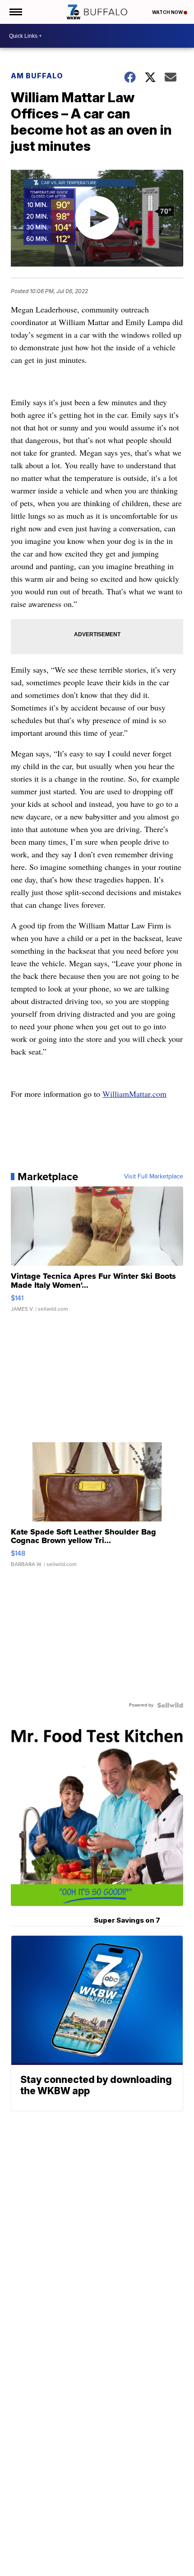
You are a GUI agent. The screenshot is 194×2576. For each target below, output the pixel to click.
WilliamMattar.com (134, 1094)
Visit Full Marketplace (154, 1177)
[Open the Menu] (15, 12)
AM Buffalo (37, 76)
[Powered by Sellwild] (170, 1705)
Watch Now (168, 12)
